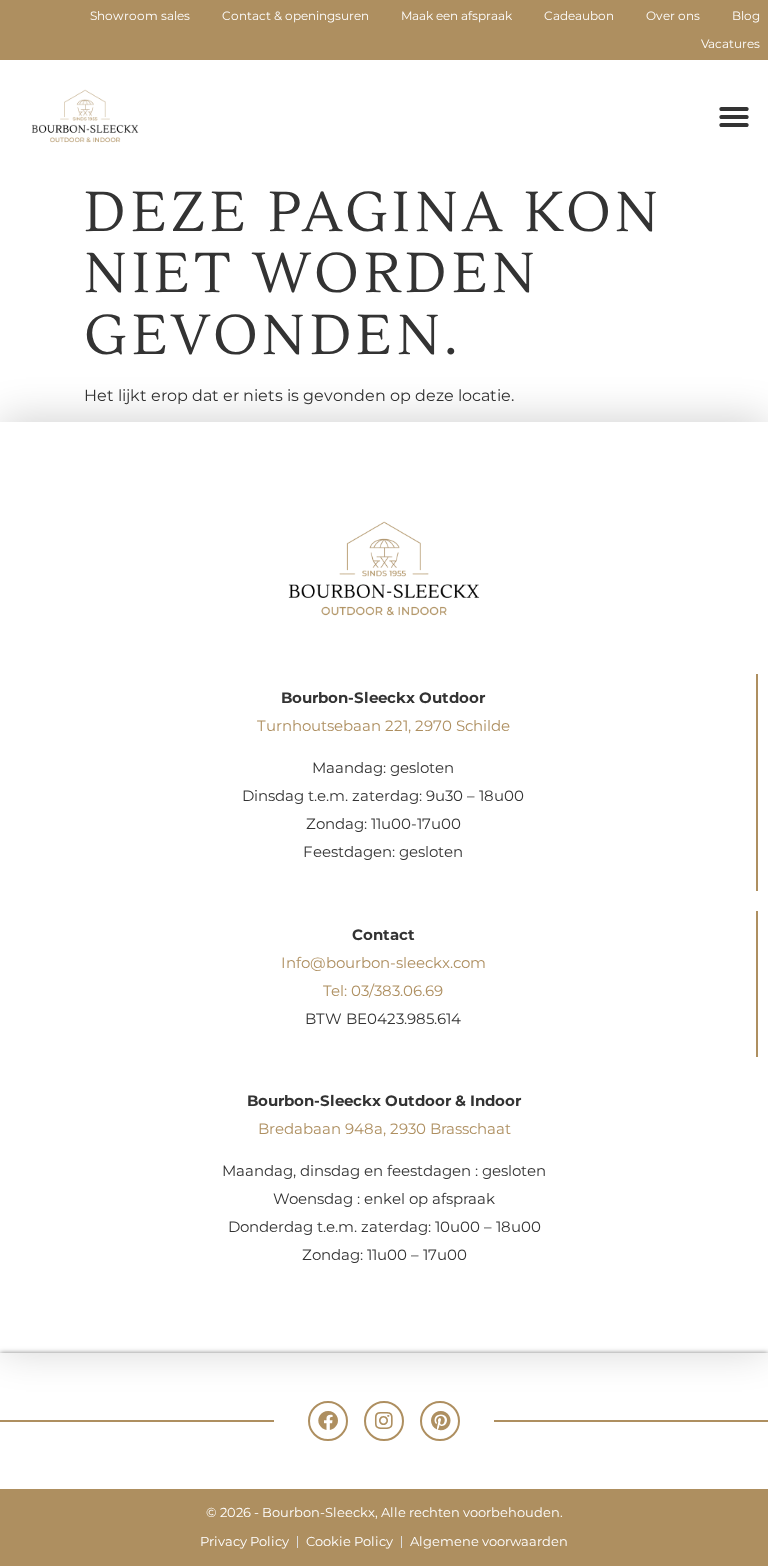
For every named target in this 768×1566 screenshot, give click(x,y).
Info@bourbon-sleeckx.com (383, 962)
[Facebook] (328, 1421)
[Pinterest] (440, 1421)
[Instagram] (384, 1421)
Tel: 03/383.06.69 (383, 990)
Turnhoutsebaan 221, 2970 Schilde (383, 725)
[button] (734, 117)
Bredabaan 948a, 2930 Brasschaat (384, 1128)
